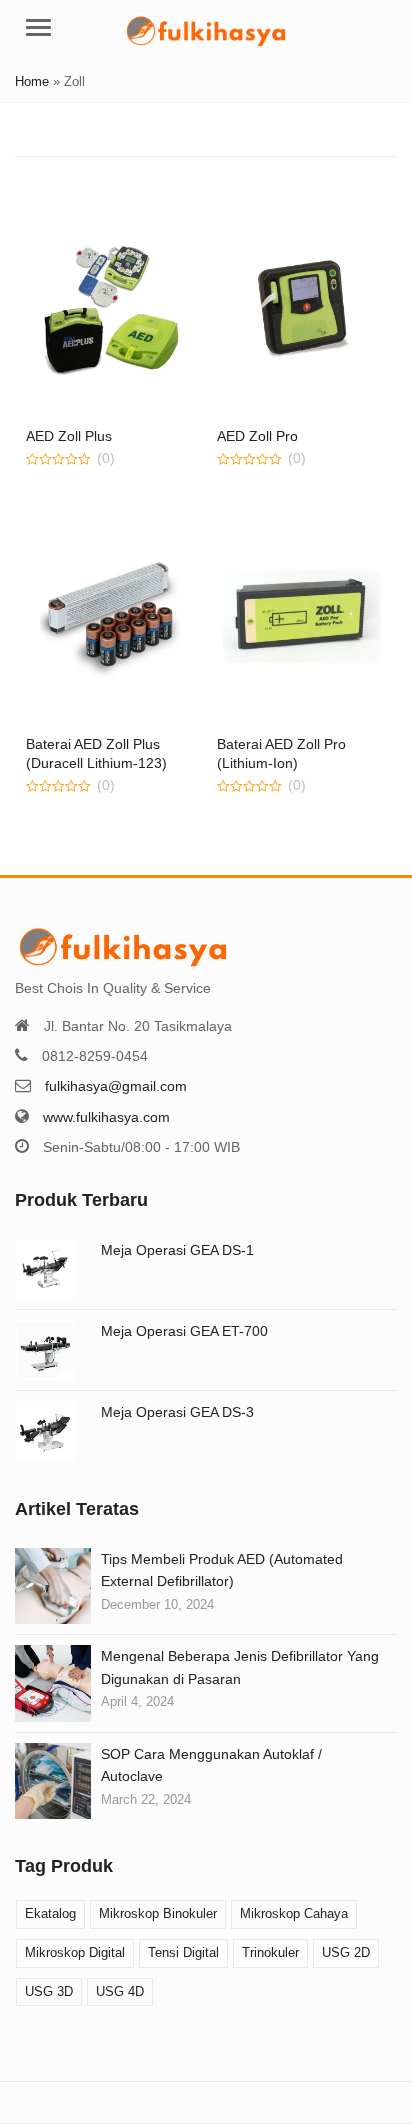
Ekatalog (50, 1913)
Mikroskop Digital (75, 1952)
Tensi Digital (183, 1952)
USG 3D (49, 1991)
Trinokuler (270, 1952)
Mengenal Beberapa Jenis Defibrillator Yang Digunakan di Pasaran (240, 1667)
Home (32, 81)
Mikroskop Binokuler (158, 1913)
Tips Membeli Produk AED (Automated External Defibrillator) (222, 1570)
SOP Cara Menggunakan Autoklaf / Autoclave (211, 1765)
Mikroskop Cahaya (294, 1913)
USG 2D (346, 1952)
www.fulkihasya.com (106, 1117)
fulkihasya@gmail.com (116, 1086)
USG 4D (120, 1991)
